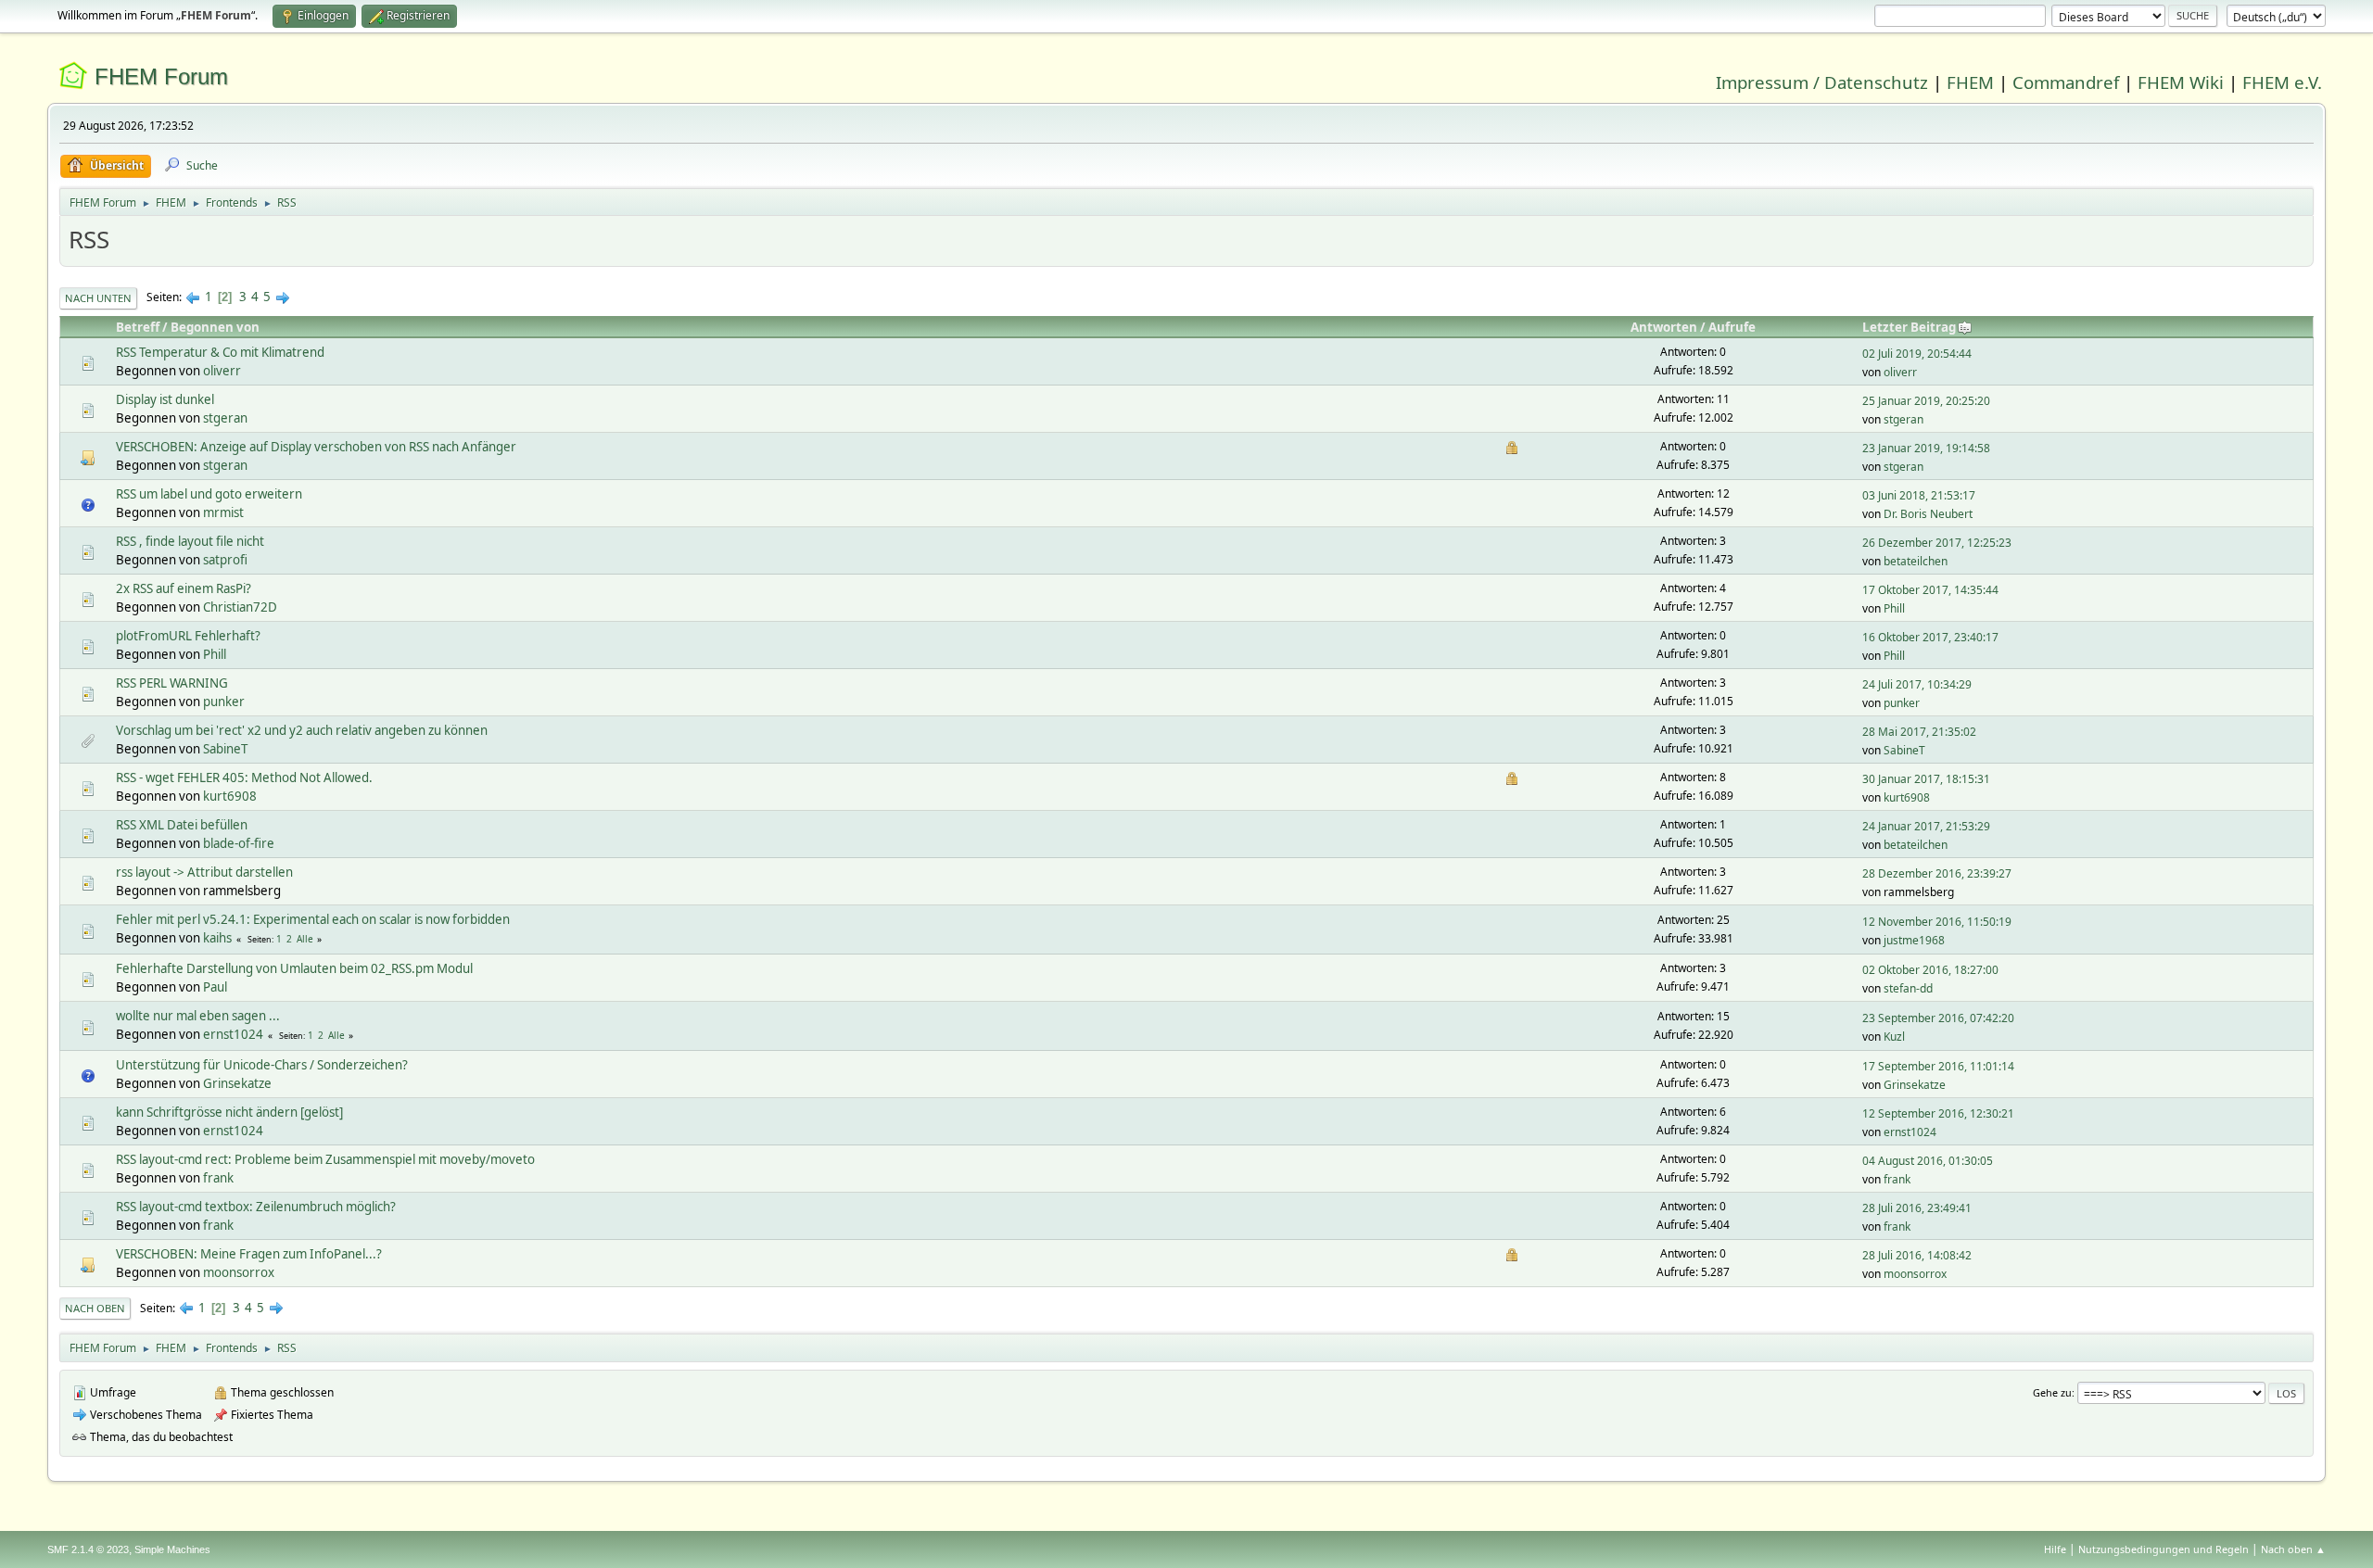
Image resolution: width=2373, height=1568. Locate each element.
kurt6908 (230, 796)
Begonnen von (215, 327)
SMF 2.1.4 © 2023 (88, 1549)
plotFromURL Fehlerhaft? (188, 636)
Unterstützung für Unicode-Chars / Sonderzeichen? (262, 1065)
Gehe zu (2052, 1392)
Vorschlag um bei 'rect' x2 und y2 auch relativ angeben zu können (302, 730)
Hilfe (2055, 1549)
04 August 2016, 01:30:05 (1928, 1161)
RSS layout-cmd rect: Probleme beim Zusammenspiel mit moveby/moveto (325, 1159)
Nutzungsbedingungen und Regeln (2164, 1549)
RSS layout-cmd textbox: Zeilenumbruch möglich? (256, 1207)
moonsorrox (239, 1272)
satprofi (225, 560)
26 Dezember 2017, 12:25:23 (1937, 543)
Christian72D (240, 607)
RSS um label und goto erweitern (209, 494)
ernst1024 (233, 1034)
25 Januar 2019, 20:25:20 (1926, 401)
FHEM (1970, 82)
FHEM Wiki (2181, 82)
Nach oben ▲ (2293, 1549)
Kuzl (1894, 1037)
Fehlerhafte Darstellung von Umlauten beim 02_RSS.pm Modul (294, 968)
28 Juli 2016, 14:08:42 (1917, 1255)
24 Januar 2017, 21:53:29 (1926, 826)
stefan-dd (1908, 988)
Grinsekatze (237, 1083)
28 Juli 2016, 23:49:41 (1917, 1208)
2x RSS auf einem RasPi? (184, 588)
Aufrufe (1732, 327)
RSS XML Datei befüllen (182, 825)
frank (218, 1178)
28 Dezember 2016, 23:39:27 (1937, 873)
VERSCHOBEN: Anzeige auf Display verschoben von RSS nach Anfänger (316, 447)
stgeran (225, 418)
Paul (215, 987)
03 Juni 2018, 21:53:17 (1919, 495)
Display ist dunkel (165, 399)
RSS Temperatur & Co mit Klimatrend (220, 352)
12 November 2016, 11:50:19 (1937, 922)
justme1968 (1914, 940)
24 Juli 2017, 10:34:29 (1917, 684)
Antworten (1664, 327)
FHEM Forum (161, 76)
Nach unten (98, 298)
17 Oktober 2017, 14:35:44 (1930, 590)
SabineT (225, 749)
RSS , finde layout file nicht (190, 541)
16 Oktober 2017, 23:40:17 (1930, 637)
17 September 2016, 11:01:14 (1938, 1066)
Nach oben (95, 1308)
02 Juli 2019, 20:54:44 (1917, 354)
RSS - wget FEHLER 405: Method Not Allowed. (244, 778)
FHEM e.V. (2282, 82)
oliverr (222, 371)
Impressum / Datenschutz (1822, 82)
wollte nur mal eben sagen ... (198, 1016)
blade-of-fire (239, 843)
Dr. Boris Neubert (1928, 514)
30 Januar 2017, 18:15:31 (1926, 779)
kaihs (217, 938)
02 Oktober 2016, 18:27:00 (1930, 970)
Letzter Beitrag (1909, 327)
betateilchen (1916, 561)
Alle (305, 939)
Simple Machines (172, 1549)
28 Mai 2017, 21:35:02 (1919, 732)
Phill (1894, 608)
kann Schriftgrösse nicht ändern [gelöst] (229, 1112)
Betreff (138, 327)
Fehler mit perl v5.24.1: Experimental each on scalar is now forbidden (313, 919)
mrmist (223, 512)
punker (224, 702)
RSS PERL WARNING (172, 683)
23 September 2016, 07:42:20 (1938, 1018)
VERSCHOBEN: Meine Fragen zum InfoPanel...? (249, 1254)
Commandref (2066, 82)
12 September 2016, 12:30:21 (1938, 1113)
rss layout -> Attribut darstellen (204, 872)
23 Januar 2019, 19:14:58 (1926, 448)
